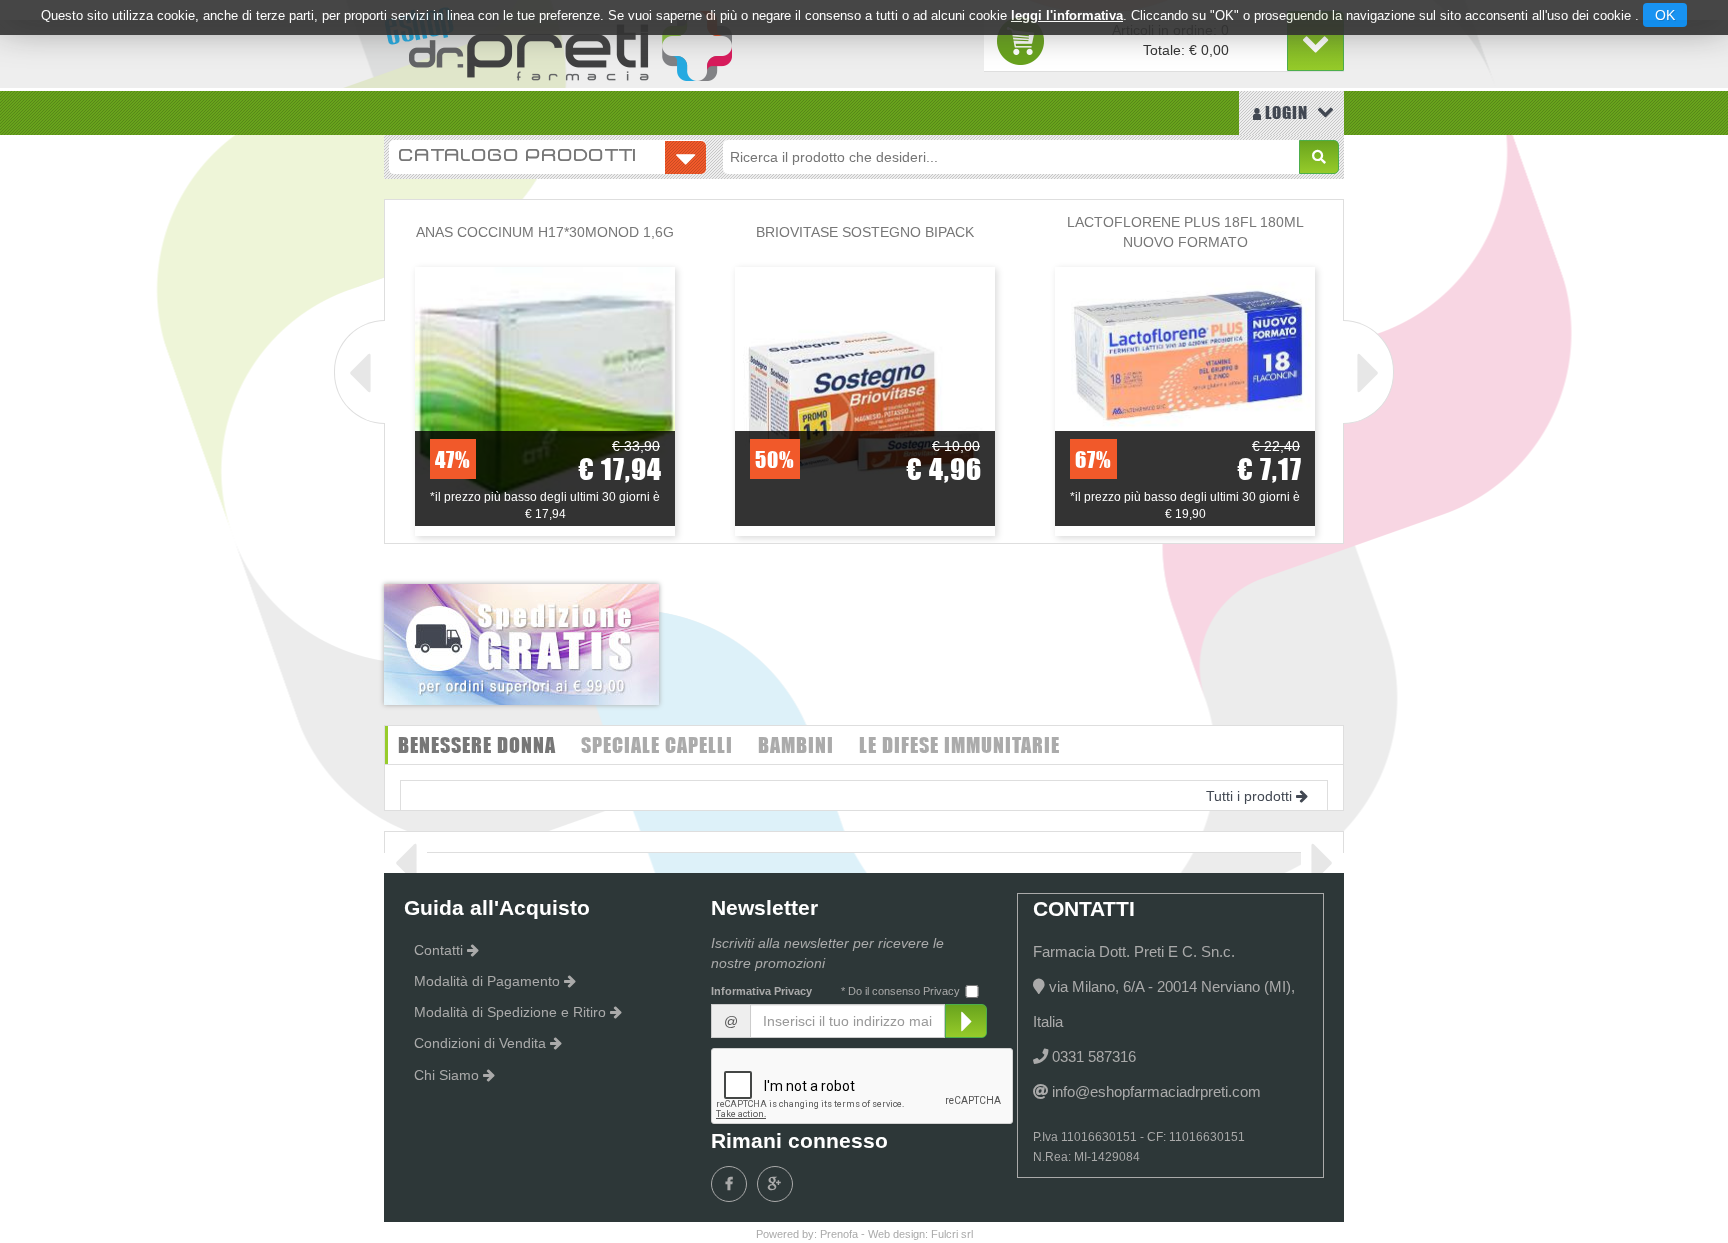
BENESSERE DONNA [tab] (477, 744)
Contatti (438, 950)
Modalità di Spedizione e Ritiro (510, 1012)
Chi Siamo (446, 1075)
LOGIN (1284, 112)
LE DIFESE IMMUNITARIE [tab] (959, 744)
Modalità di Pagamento (487, 981)
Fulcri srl (952, 1234)
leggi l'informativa (1067, 15)
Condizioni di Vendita (480, 1043)
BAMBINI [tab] (796, 744)
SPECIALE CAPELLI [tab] (657, 744)
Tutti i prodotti (1249, 796)
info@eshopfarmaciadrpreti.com (1156, 1091)
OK (1665, 15)
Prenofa (839, 1234)
